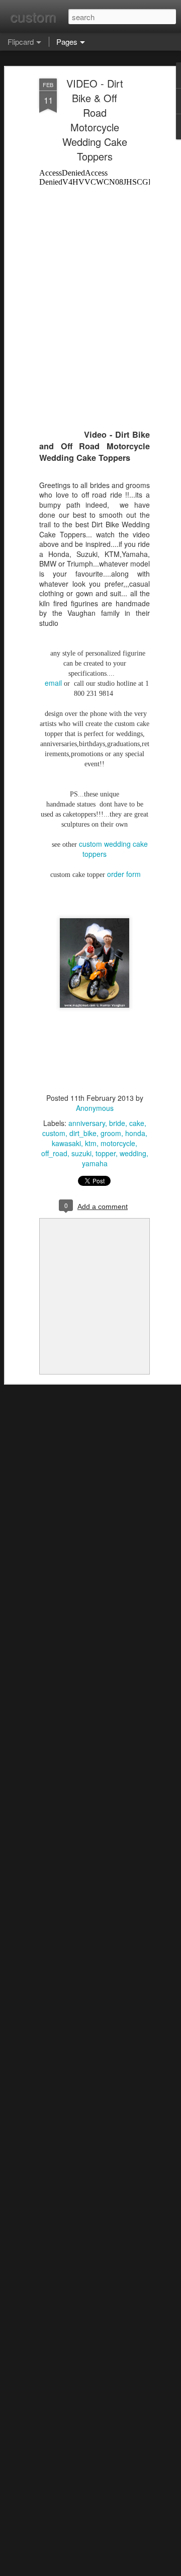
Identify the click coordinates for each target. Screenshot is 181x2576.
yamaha (95, 1163)
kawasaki (66, 1143)
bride (117, 1123)
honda (135, 1133)
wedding (133, 1153)
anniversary (87, 1123)
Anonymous (95, 1108)
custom (54, 1133)
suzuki (81, 1153)
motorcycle (118, 1143)
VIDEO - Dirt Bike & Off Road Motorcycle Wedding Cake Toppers (95, 120)
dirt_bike (83, 1133)
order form (124, 874)
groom (111, 1133)
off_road (54, 1153)
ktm (91, 1143)
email (53, 683)
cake (137, 1123)
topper (106, 1153)
